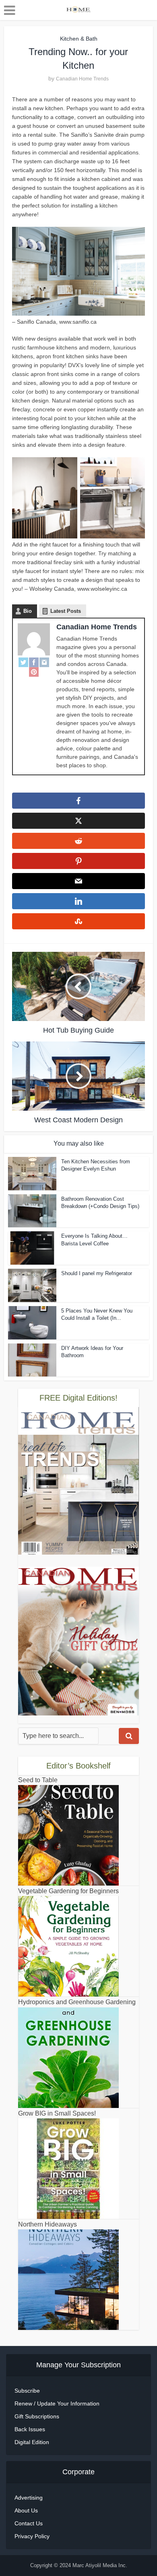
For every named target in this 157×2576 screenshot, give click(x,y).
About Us (26, 2510)
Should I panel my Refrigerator (97, 1273)
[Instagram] (44, 662)
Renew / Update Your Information (57, 2403)
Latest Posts (66, 611)
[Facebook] (34, 662)
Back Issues (30, 2429)
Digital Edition (32, 2442)
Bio (28, 611)
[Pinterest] (34, 672)
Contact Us (29, 2523)
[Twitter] (23, 662)
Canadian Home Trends (82, 79)
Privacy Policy (32, 2536)
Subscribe (27, 2391)
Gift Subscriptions (37, 2416)
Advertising (29, 2498)
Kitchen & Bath (79, 39)
